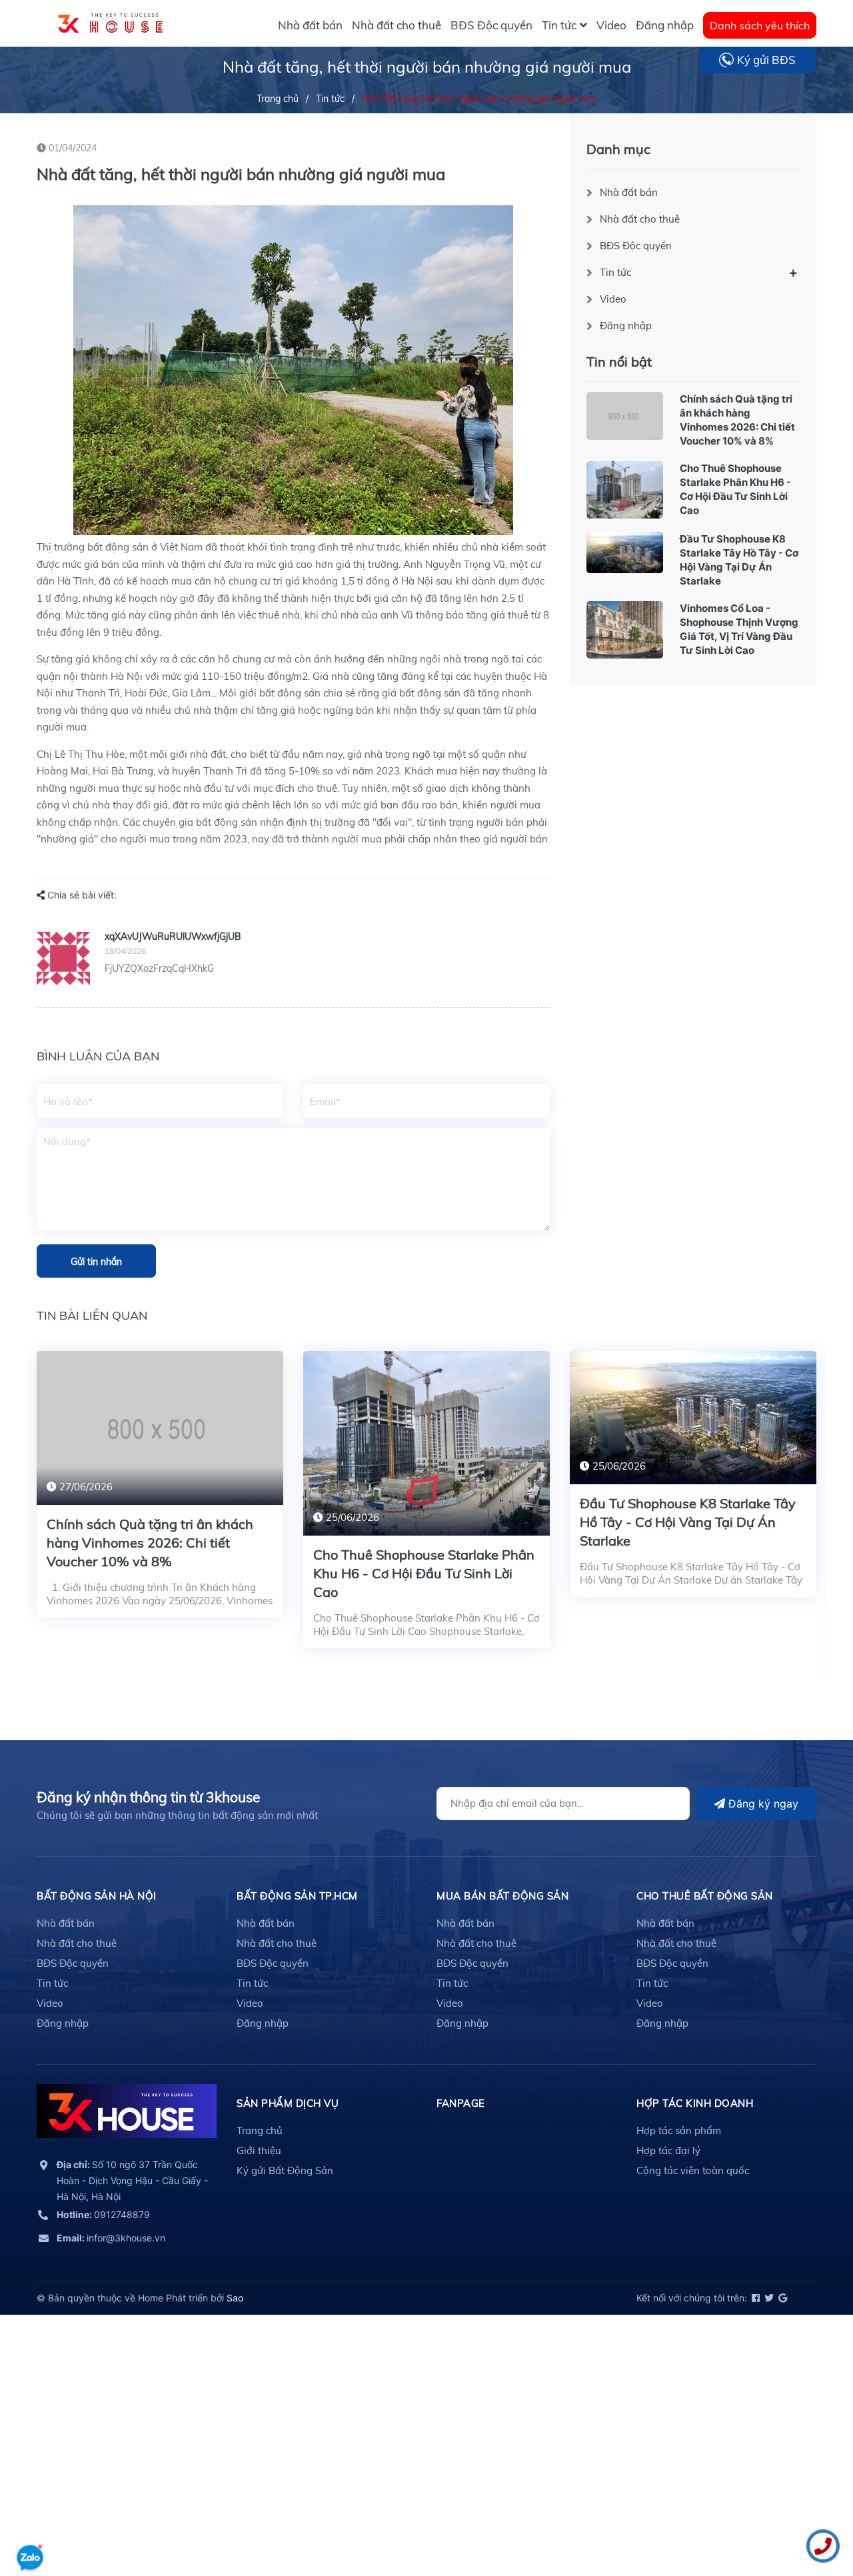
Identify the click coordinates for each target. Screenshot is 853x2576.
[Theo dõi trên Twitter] (768, 2298)
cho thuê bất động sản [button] (705, 1896)
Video (613, 299)
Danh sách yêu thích (760, 25)
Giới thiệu (259, 2150)
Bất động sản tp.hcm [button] (297, 1896)
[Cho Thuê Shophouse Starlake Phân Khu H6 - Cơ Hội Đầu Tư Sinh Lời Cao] (625, 490)
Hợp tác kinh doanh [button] (695, 2103)
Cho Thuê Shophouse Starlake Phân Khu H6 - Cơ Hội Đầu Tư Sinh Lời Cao (424, 1573)
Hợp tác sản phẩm (679, 2130)
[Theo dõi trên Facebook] (755, 2298)
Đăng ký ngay (762, 1804)
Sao (235, 2298)
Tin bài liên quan (92, 1315)
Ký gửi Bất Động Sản (285, 2170)
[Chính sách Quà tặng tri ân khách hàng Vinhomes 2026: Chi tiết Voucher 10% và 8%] (625, 416)
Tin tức (615, 272)
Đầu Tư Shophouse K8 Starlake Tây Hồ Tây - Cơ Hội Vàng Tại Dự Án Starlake (688, 1522)
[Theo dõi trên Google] (782, 2298)
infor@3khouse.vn (111, 2238)
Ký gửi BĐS (766, 60)
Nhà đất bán (629, 192)
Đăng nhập (626, 326)
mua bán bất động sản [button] (502, 1896)
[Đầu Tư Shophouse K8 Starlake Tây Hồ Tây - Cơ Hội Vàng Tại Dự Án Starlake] (625, 553)
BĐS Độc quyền (636, 246)
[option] (160, 1494)
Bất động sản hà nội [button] (97, 1896)
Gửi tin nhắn (96, 1262)
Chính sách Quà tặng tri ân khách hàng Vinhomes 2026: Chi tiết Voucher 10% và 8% (150, 1543)
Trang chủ (260, 2130)
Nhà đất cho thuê (640, 219)
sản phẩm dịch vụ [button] (288, 2103)
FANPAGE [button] (461, 2103)
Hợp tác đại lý (668, 2150)
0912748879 (103, 2214)
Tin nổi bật (619, 362)
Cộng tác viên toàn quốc (693, 2170)
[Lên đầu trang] (30, 2519)
